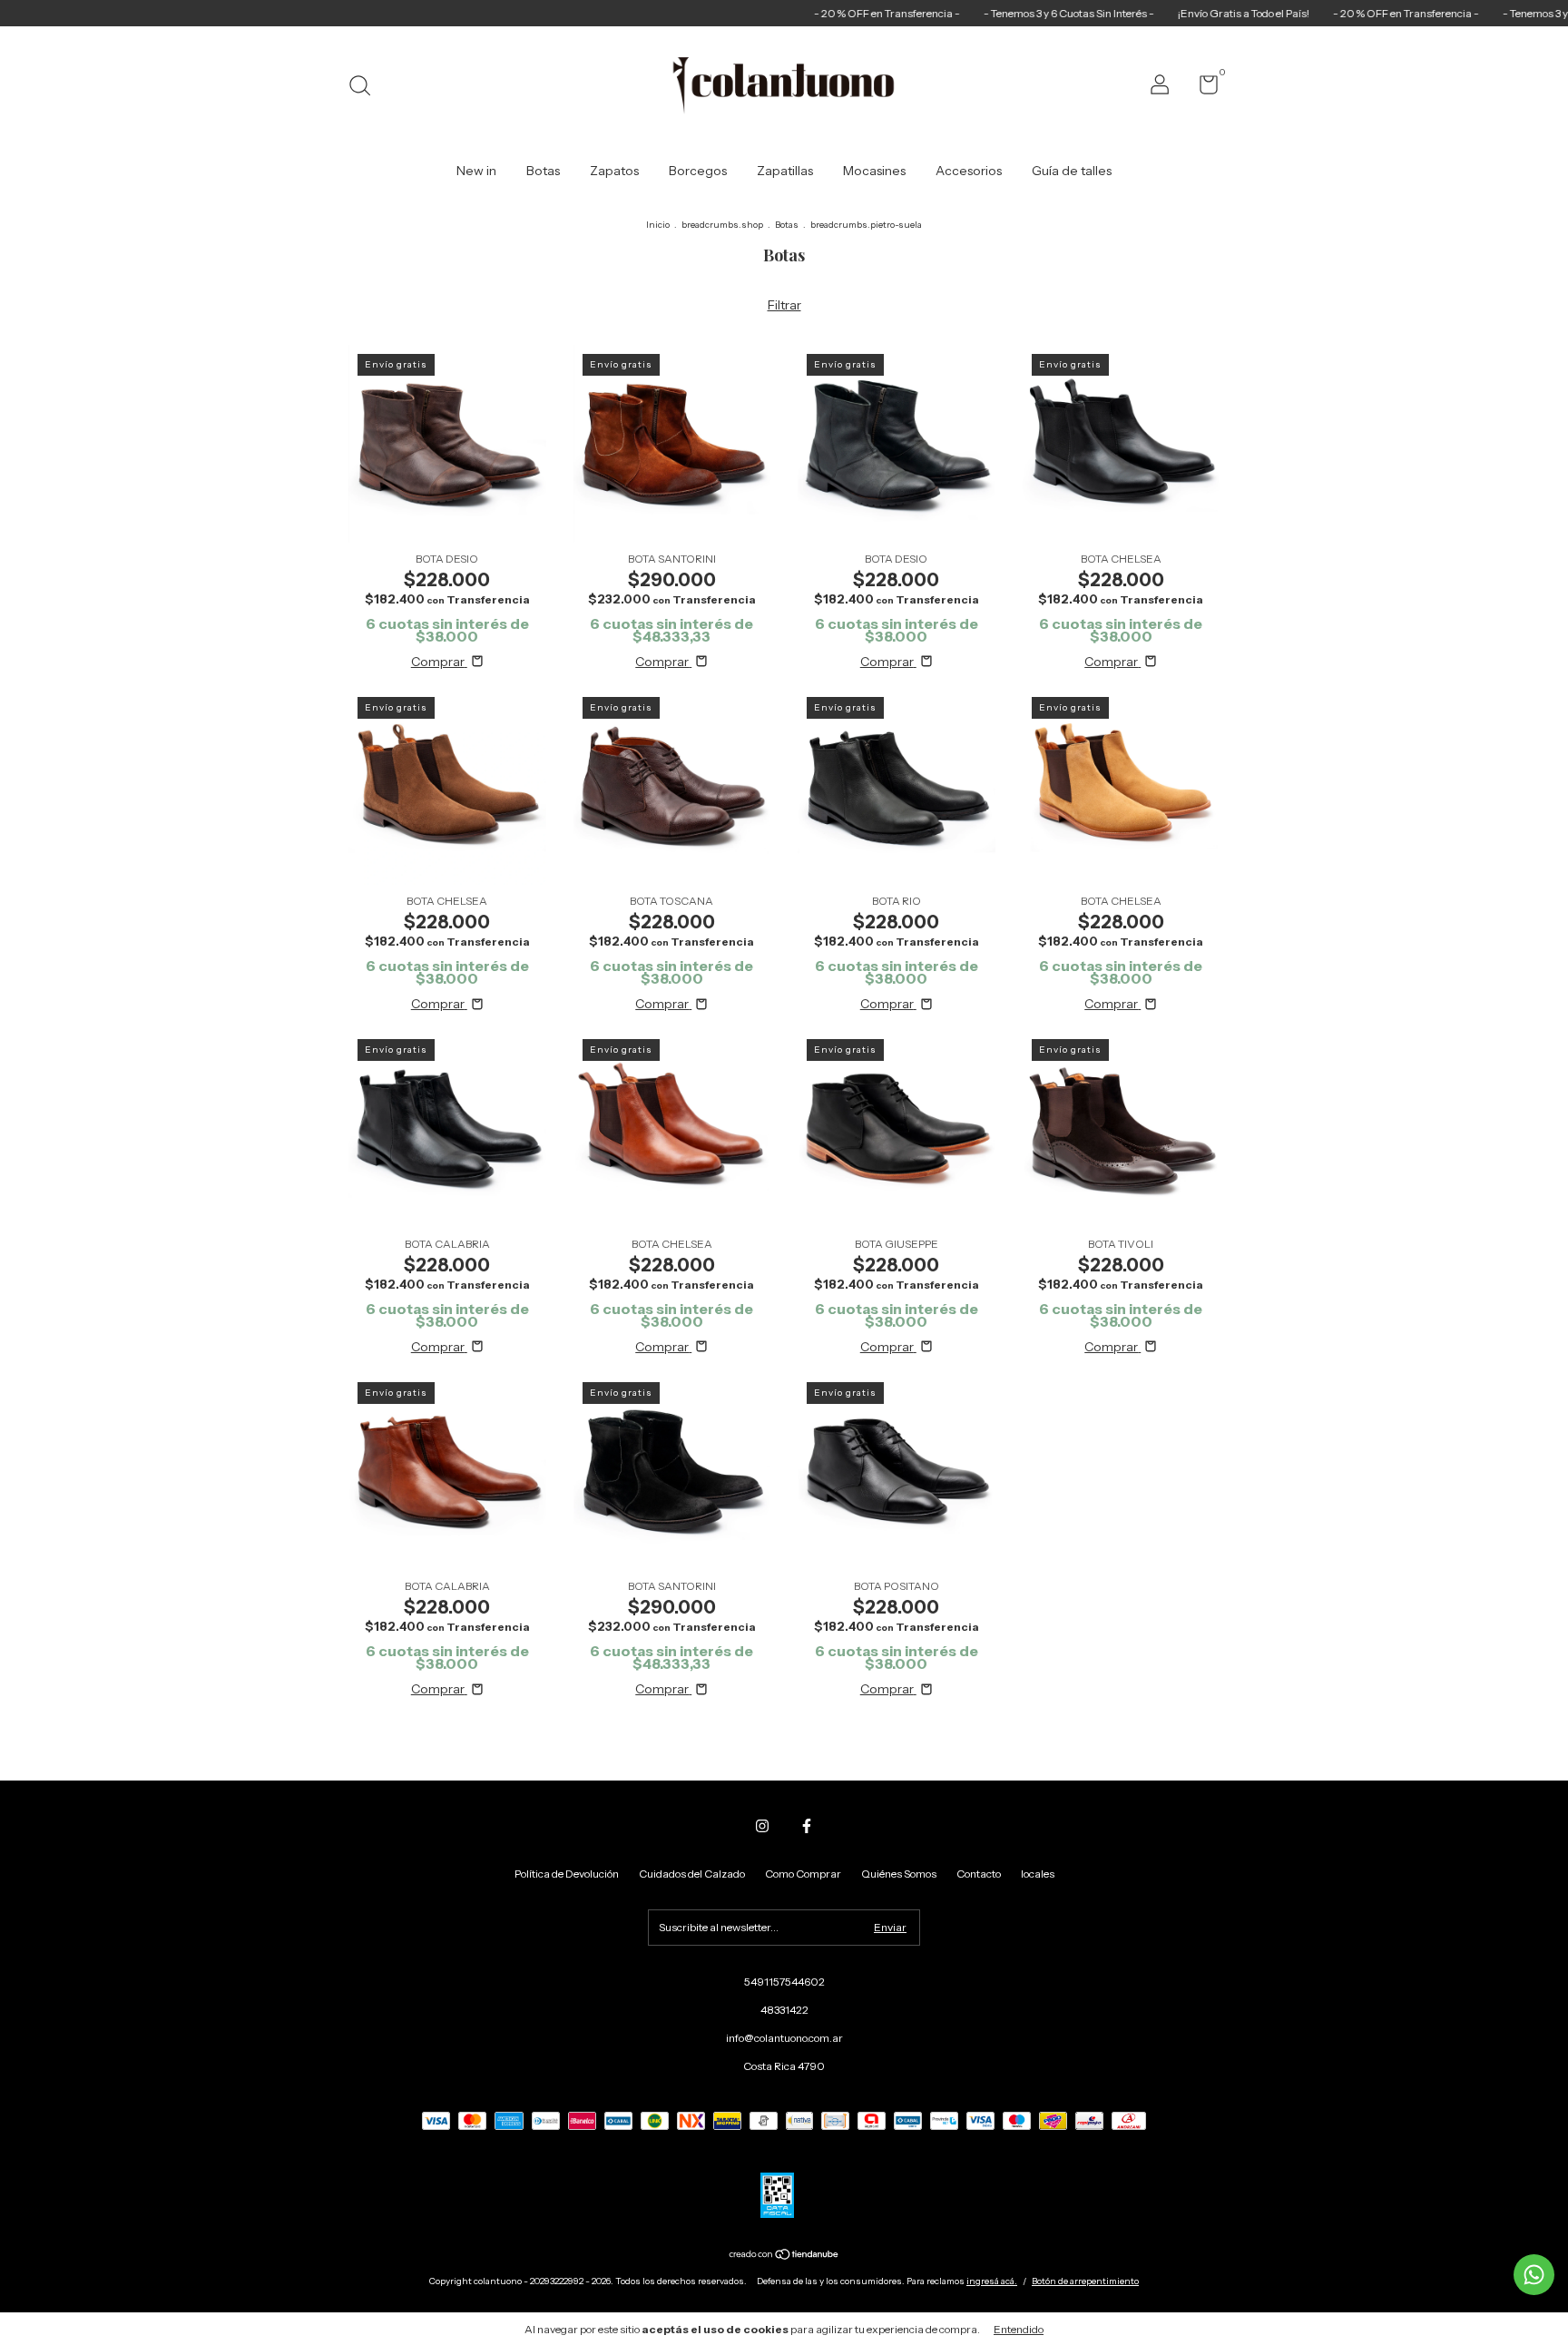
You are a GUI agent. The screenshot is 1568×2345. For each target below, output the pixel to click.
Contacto (979, 1874)
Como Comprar (803, 1874)
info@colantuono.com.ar (784, 2038)
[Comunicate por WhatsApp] (1534, 2275)
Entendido (1019, 2329)
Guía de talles (1072, 171)
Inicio (658, 225)
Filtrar (784, 305)
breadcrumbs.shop (722, 225)
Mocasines (874, 171)
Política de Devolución (567, 1874)
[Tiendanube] (784, 2256)
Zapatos (614, 171)
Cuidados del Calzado (692, 1874)
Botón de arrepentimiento (1085, 2281)
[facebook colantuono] (807, 1826)
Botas (543, 171)
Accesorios (969, 171)
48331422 (784, 2010)
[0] (1202, 88)
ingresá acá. (992, 2281)
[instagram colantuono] (762, 1826)
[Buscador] (366, 88)
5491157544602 (784, 1982)
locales (1038, 1874)
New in (476, 171)
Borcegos (698, 171)
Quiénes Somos (899, 1874)
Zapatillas (785, 171)
